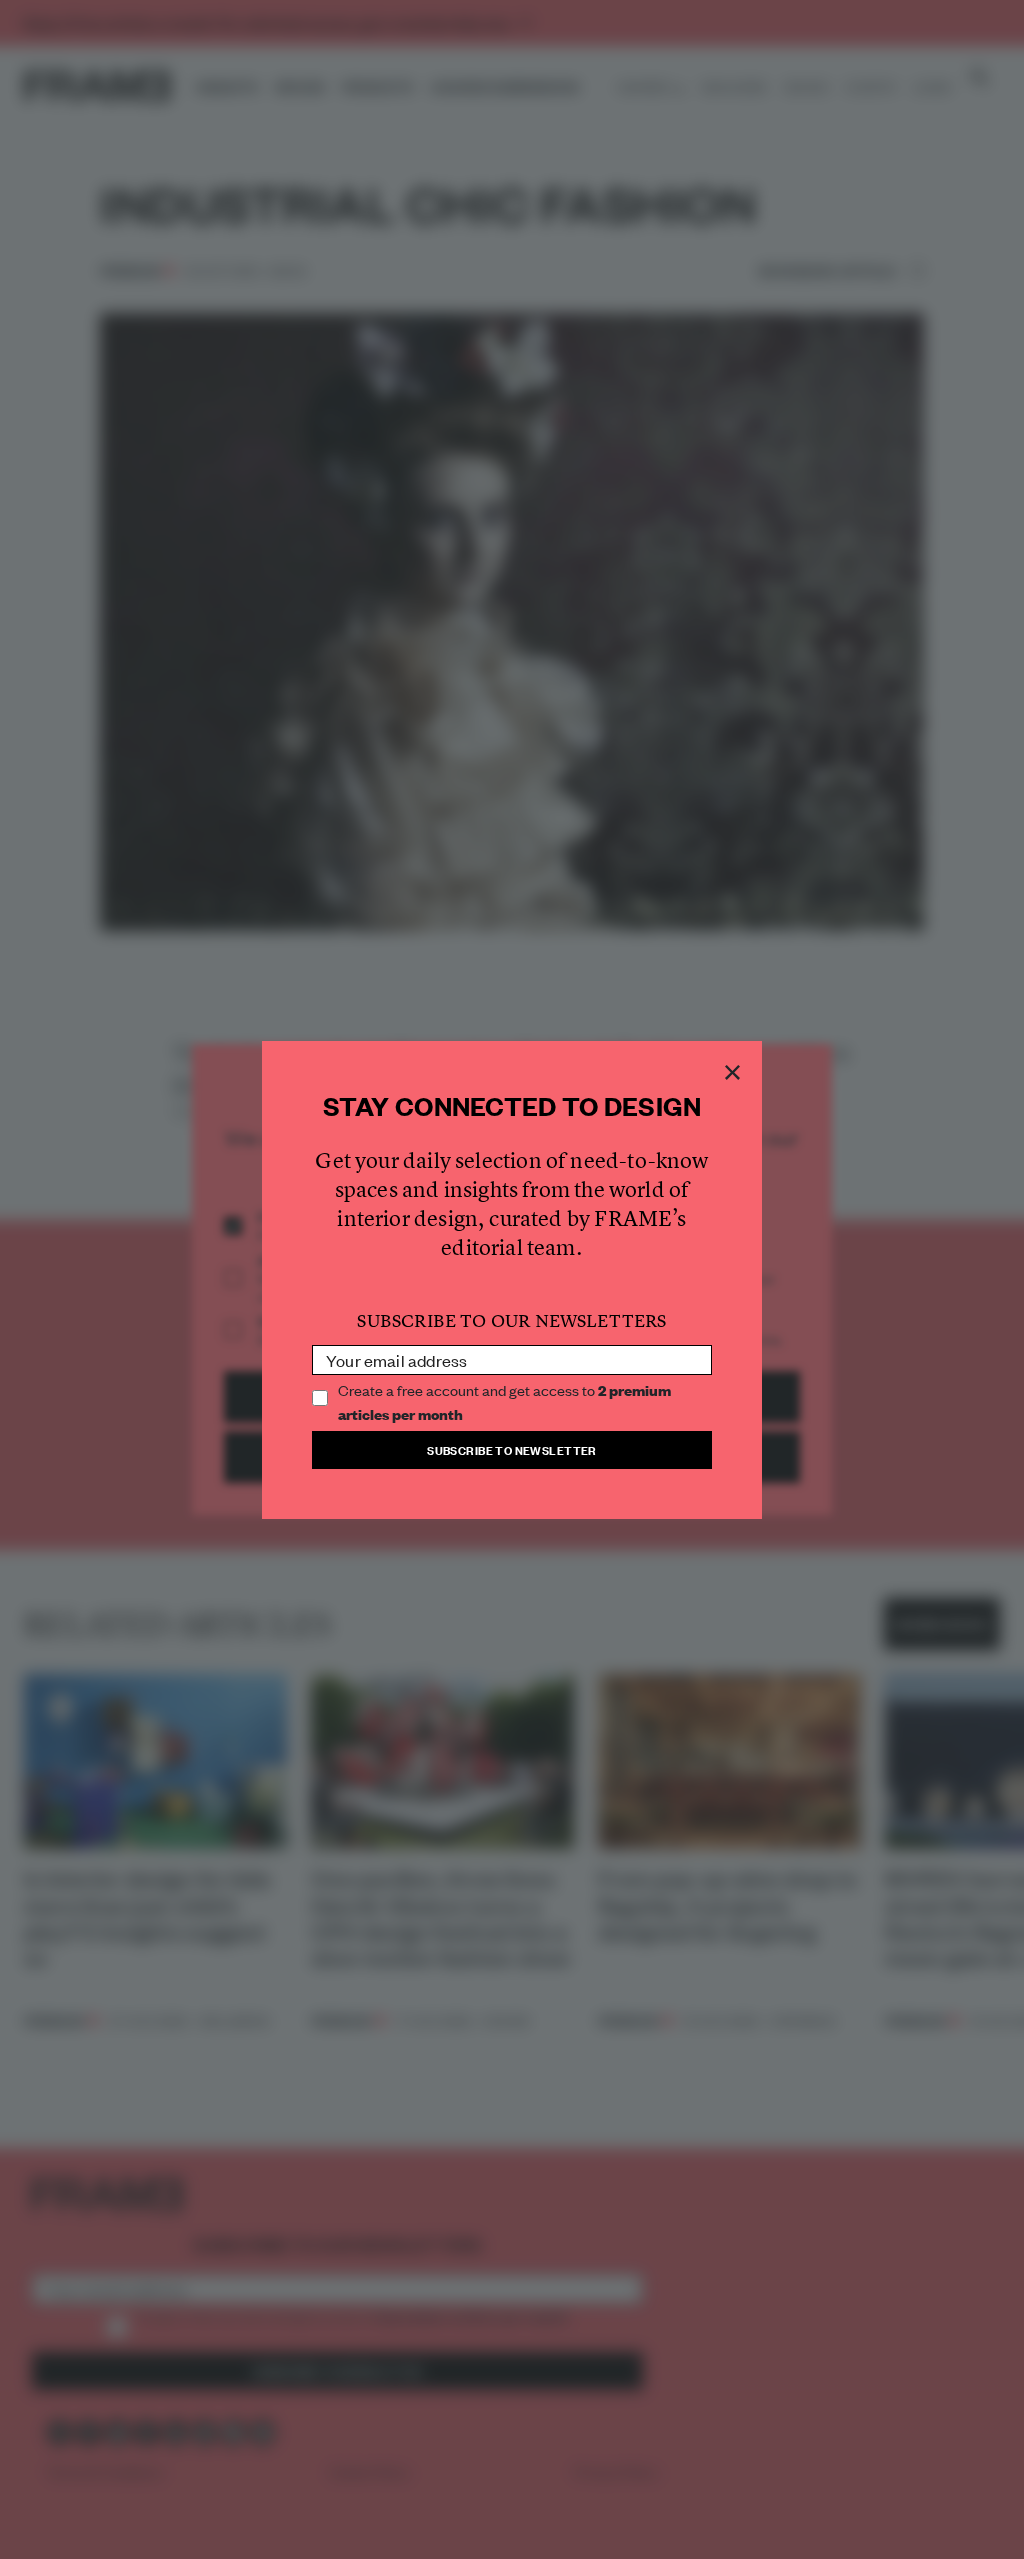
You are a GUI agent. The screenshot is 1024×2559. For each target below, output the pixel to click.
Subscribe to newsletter (512, 1449)
